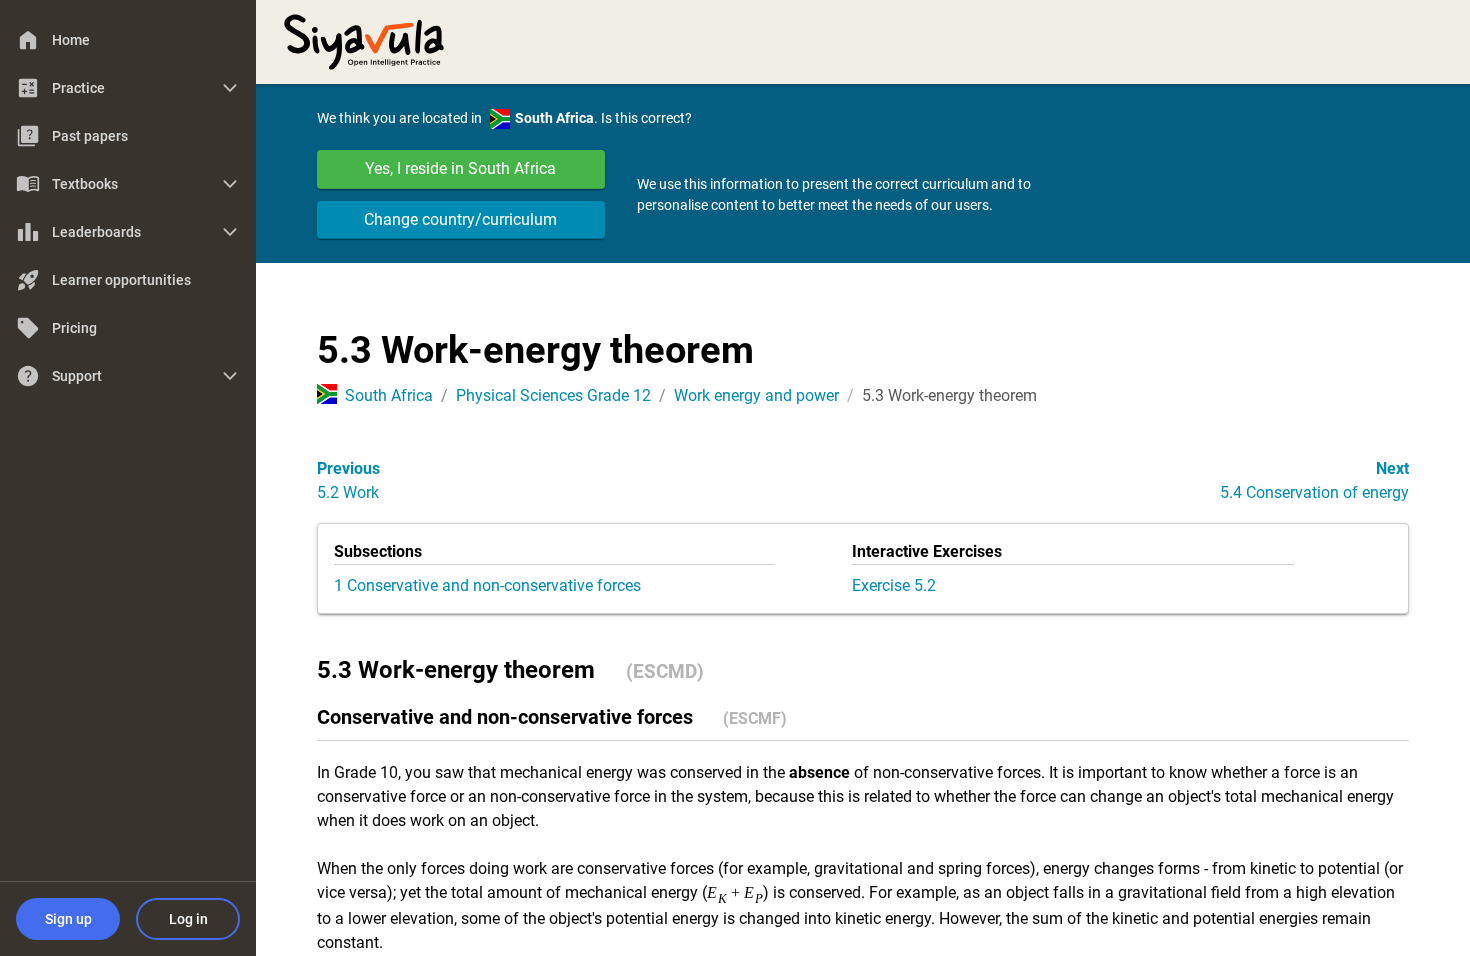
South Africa (389, 395)
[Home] (364, 40)
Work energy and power (756, 395)
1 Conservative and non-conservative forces (487, 585)
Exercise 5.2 (894, 585)
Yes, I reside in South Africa (460, 168)
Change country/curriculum (460, 219)
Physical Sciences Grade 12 (553, 395)
